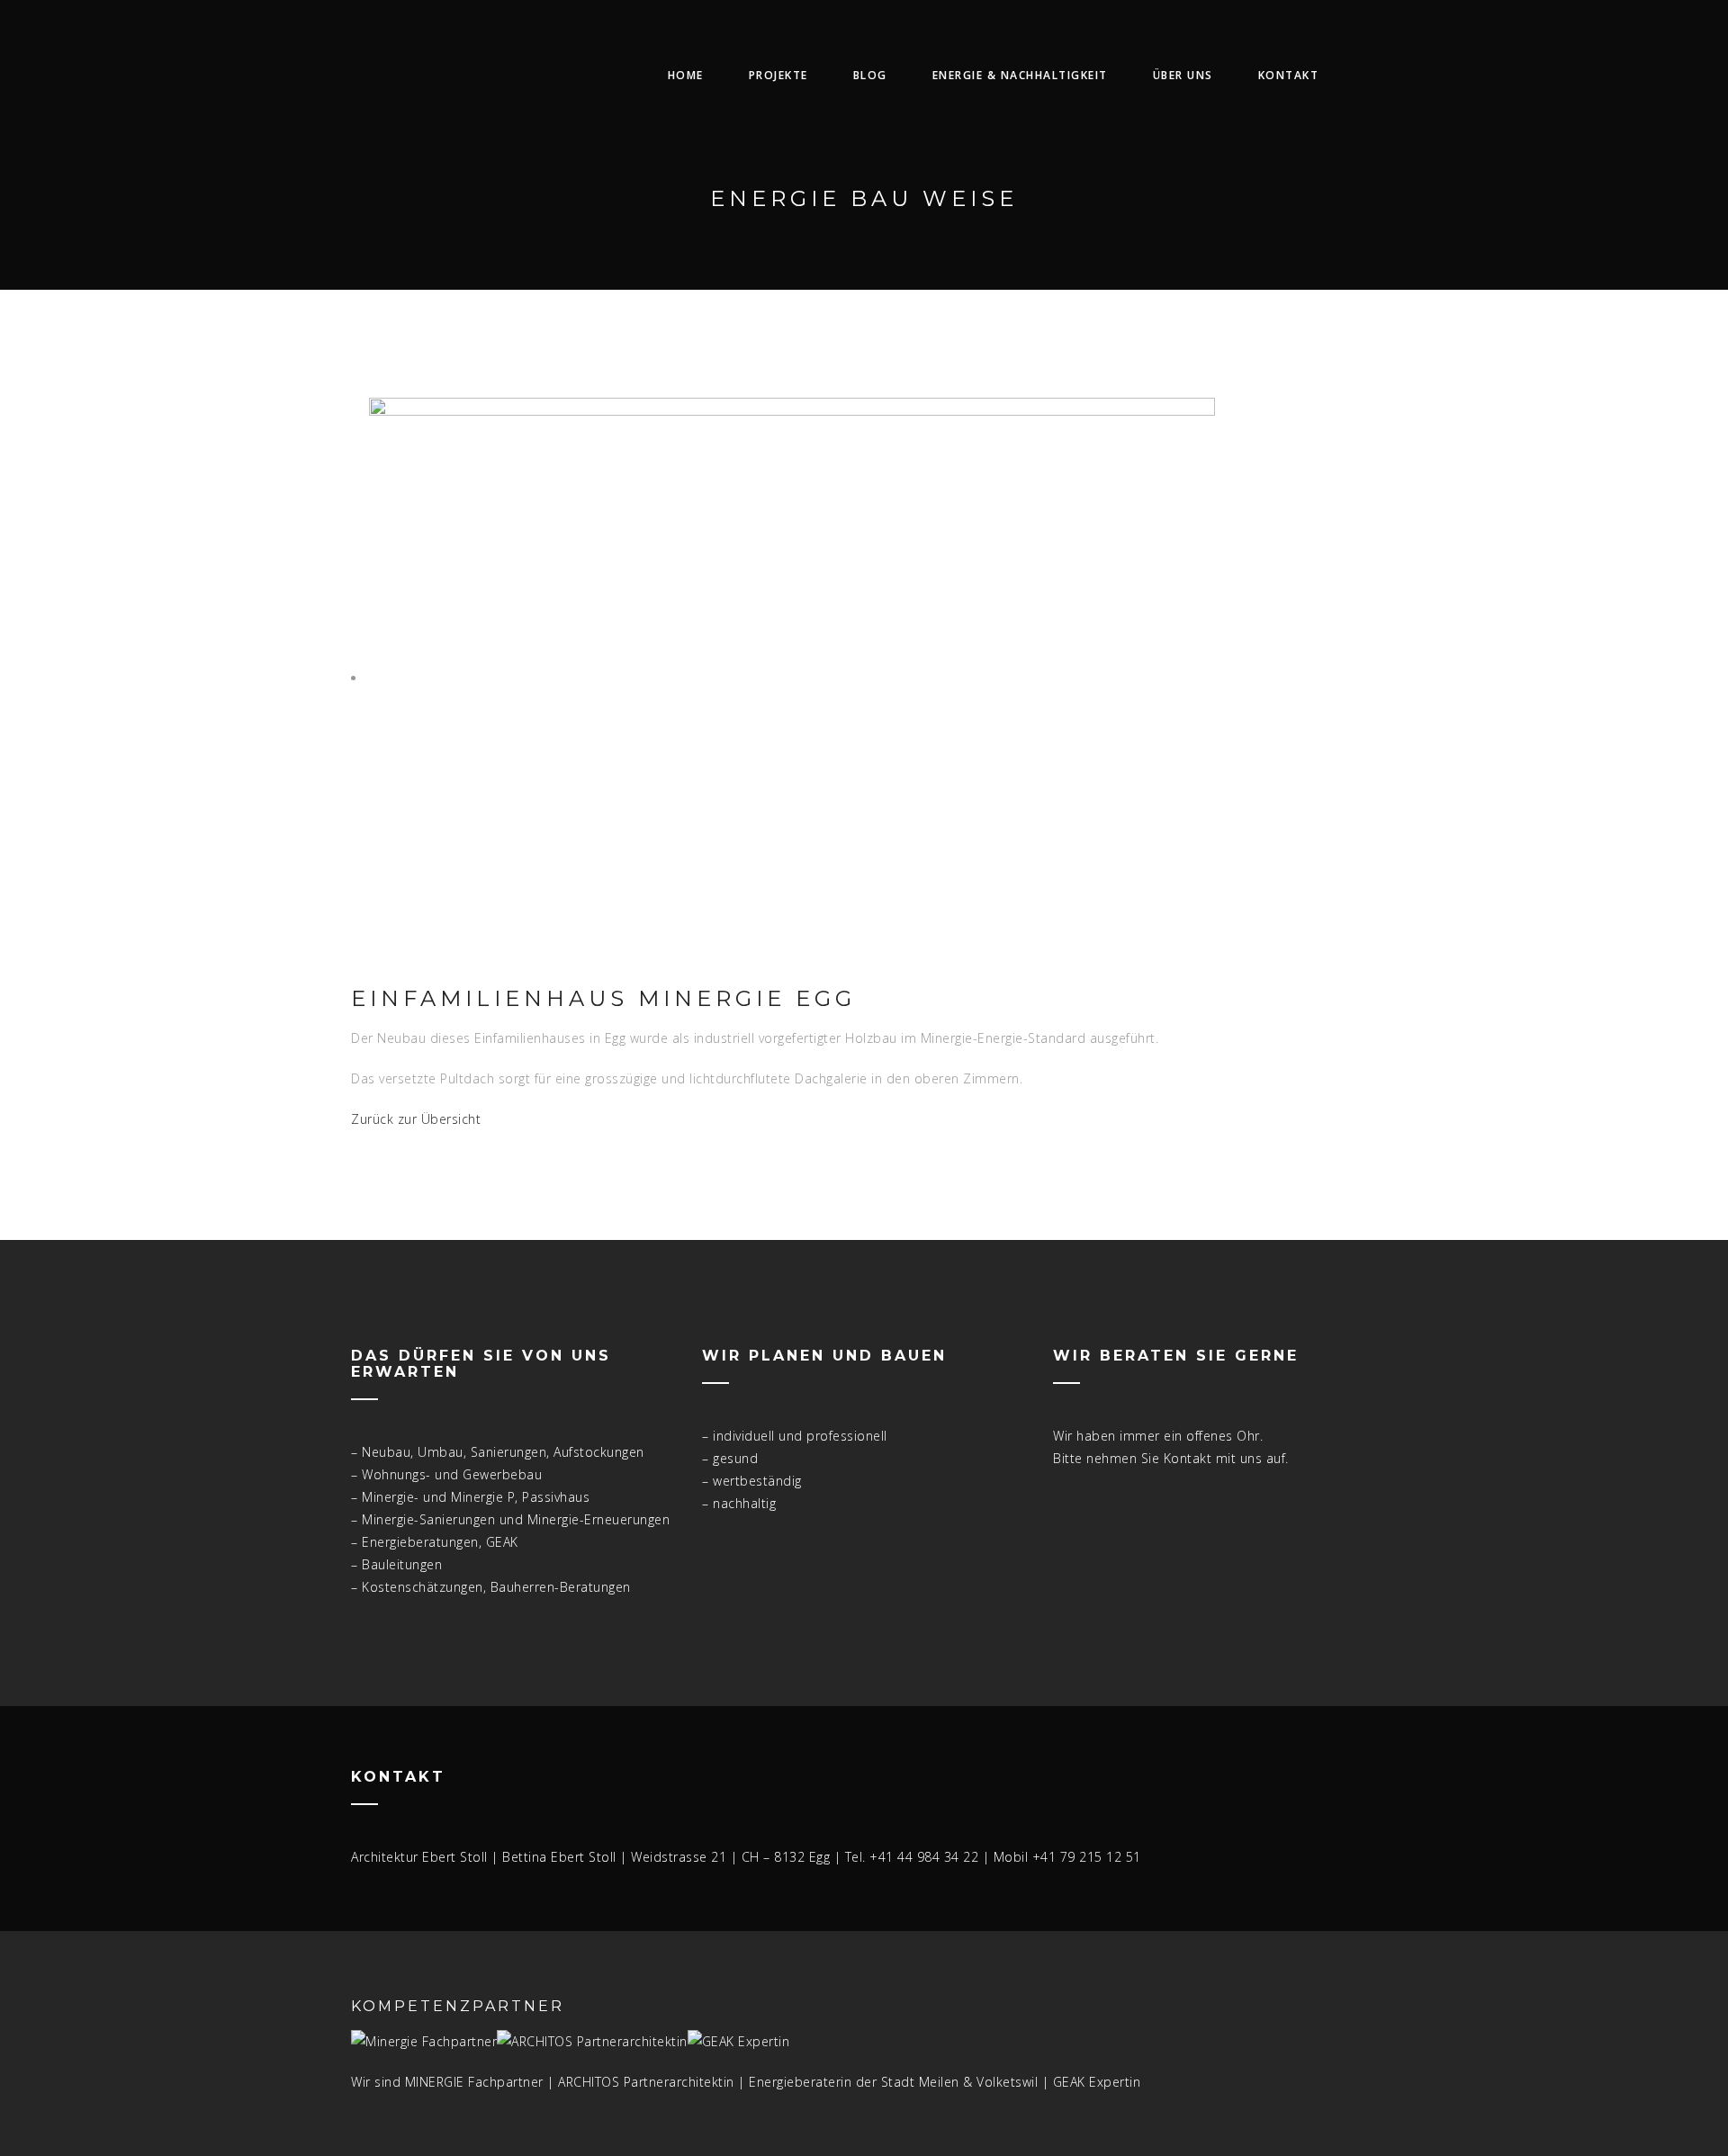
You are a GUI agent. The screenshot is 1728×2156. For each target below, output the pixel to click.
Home (686, 75)
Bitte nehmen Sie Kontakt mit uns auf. (1171, 1458)
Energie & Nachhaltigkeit (1020, 75)
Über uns (1183, 75)
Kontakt (1289, 75)
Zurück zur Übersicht (416, 1119)
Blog (870, 75)
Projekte (778, 75)
